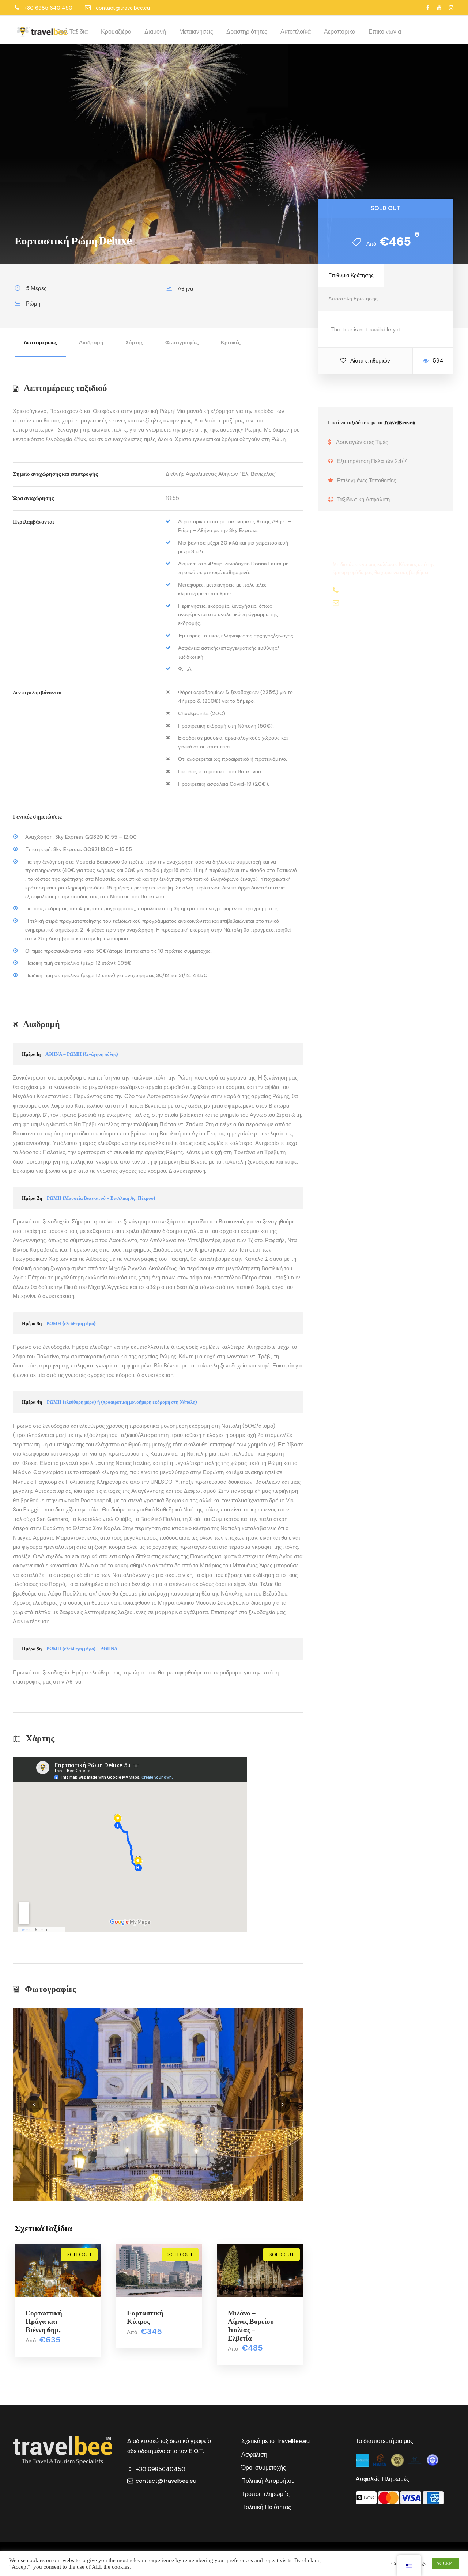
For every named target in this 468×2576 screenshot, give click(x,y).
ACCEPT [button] (445, 2563)
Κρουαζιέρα (116, 32)
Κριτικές (231, 342)
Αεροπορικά (340, 32)
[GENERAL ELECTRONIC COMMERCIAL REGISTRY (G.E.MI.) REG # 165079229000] (416, 2460)
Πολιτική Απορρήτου (268, 2481)
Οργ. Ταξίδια (72, 32)
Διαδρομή (91, 342)
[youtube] (439, 8)
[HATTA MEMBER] (381, 2460)
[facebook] (428, 8)
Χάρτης (134, 342)
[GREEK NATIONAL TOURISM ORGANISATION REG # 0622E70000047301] (363, 2460)
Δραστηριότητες (247, 32)
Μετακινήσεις (196, 32)
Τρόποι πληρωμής (265, 2494)
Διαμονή (155, 32)
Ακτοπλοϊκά (296, 32)
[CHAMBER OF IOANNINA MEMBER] (398, 2460)
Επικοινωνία (385, 32)
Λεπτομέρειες (40, 342)
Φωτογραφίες (182, 342)
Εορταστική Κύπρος (145, 2317)
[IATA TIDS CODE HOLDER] (433, 2460)
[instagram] (451, 8)
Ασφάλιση (254, 2454)
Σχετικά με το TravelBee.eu (275, 2441)
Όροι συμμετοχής (264, 2468)
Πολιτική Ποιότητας (266, 2507)
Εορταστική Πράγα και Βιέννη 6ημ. (44, 2321)
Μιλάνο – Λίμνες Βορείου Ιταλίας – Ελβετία (251, 2325)
